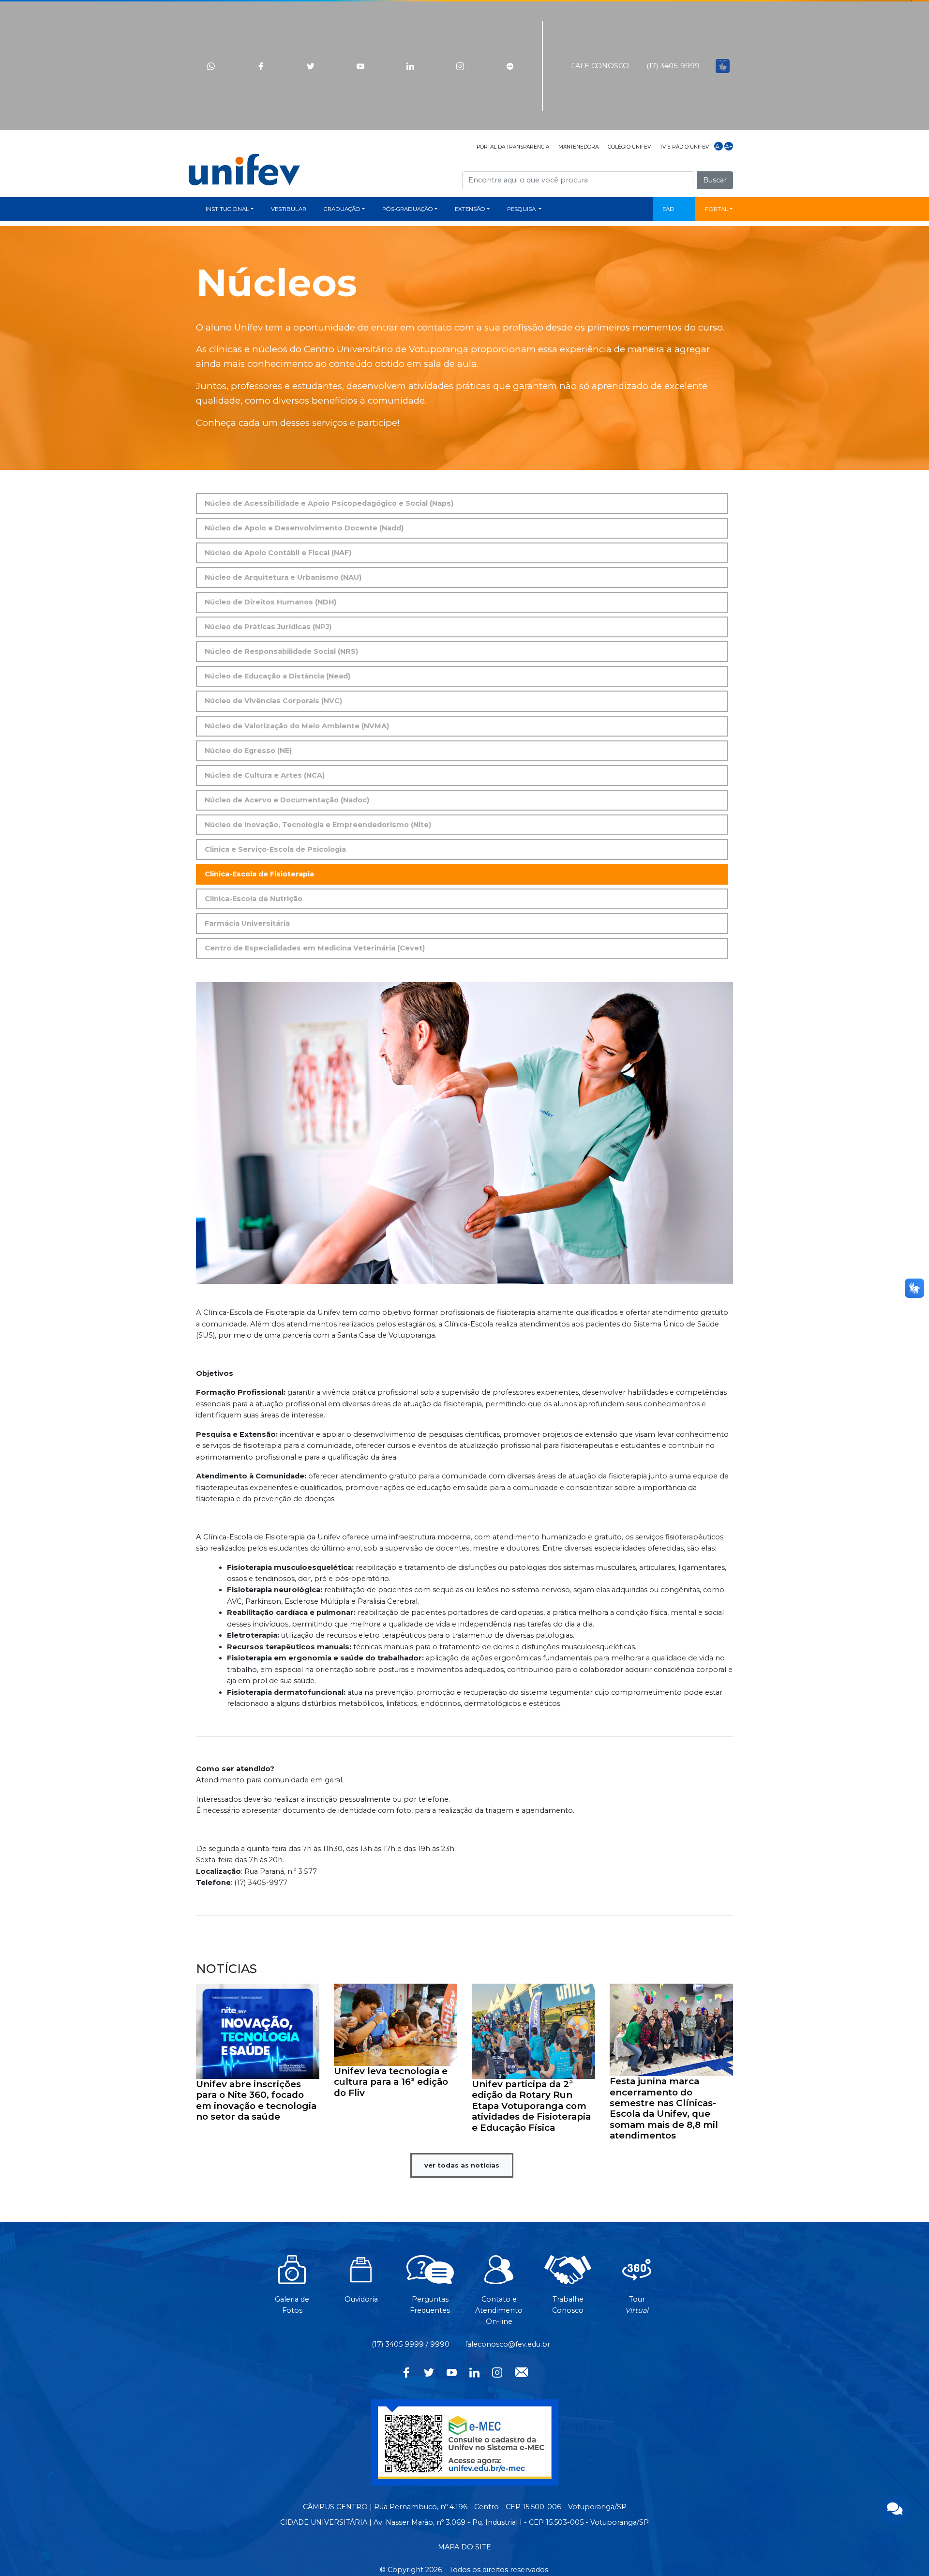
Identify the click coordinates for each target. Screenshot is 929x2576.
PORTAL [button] (717, 209)
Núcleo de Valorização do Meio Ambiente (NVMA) (297, 726)
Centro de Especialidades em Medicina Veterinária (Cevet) (315, 948)
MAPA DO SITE (464, 2547)
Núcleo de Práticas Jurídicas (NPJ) (268, 627)
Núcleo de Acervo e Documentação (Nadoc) (287, 800)
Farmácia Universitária (247, 923)
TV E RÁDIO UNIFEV (684, 147)
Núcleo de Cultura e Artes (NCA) (265, 775)
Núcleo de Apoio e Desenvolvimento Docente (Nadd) (304, 528)
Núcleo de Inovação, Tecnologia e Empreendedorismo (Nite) (318, 825)
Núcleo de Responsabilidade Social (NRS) (281, 651)
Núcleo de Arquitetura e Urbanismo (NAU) (283, 577)
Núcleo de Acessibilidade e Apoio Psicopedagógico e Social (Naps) (329, 503)
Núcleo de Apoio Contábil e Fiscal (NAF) (278, 553)
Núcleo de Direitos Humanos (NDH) (270, 602)
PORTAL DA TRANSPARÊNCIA (513, 147)
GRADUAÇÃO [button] (342, 209)
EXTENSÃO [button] (470, 209)
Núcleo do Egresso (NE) (248, 751)
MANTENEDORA (578, 147)
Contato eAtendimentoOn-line (499, 2310)
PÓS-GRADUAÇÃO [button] (408, 209)
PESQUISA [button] (522, 209)
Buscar (715, 180)
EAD (668, 209)
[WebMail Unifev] (521, 2371)
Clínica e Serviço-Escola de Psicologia (275, 849)
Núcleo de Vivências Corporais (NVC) (273, 701)
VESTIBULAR (289, 209)
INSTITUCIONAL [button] (227, 209)
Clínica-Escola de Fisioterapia (259, 874)
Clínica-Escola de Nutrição (254, 899)
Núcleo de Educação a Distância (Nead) (277, 676)
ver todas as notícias (462, 2165)
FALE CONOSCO (600, 66)
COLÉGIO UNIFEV (629, 147)
